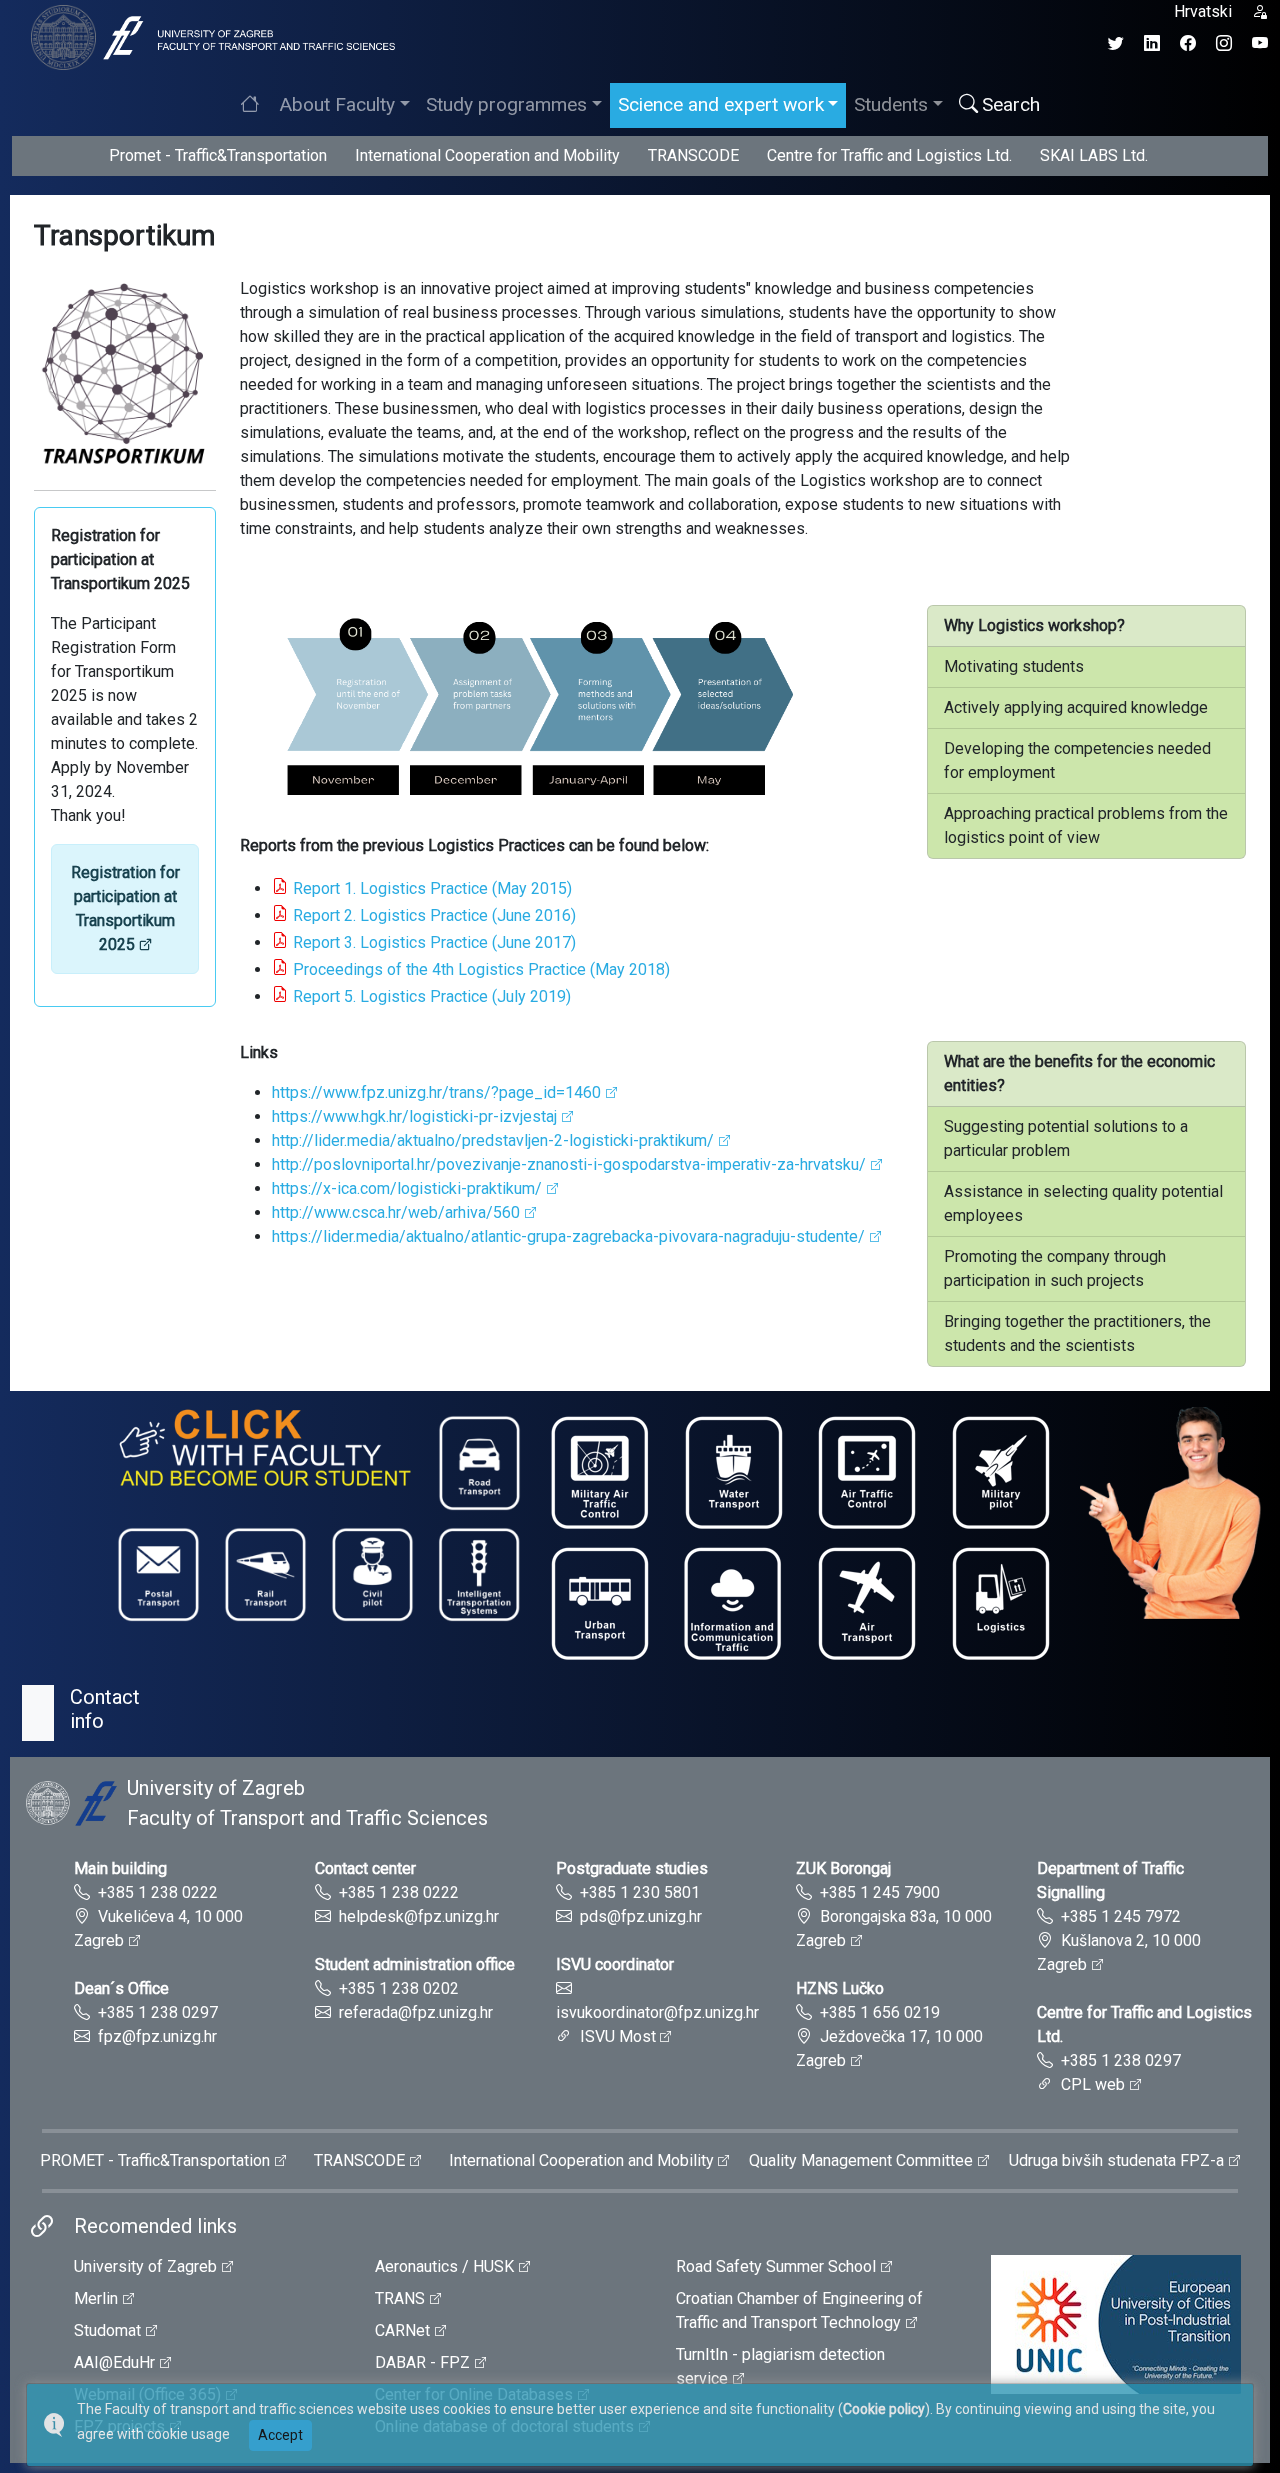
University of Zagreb (145, 2266)
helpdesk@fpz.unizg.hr (419, 1916)
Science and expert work (721, 104)
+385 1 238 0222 (158, 1892)
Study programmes (506, 104)
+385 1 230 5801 (640, 1892)
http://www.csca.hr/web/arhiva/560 (396, 1212)
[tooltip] (210, 36)
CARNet (402, 2330)
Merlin (96, 2298)
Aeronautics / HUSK (444, 2266)
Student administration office (415, 1964)
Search (1011, 104)
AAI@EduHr (114, 2362)
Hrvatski (1203, 11)
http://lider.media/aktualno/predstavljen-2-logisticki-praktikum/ (493, 1140)
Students (891, 104)
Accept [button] (280, 2435)
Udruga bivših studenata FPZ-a (1116, 2160)
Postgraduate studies (632, 1868)
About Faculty (337, 104)
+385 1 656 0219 (880, 2012)
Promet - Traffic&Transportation (218, 155)
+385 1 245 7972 (1121, 1916)
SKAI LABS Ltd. (1094, 155)
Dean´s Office (121, 1988)
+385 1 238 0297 (158, 2012)
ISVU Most (618, 2036)
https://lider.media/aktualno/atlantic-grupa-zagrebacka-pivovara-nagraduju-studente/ (568, 1236)
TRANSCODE (693, 155)
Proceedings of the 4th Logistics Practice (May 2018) (481, 969)
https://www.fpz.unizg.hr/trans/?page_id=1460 (436, 1092)
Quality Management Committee (861, 2160)
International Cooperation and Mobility (487, 155)
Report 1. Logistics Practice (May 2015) (432, 888)
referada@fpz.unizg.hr (416, 2012)
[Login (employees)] (1260, 11)
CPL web (1093, 2084)
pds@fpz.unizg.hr (641, 1916)
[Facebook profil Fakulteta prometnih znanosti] (1188, 43)
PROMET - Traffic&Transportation (155, 2160)
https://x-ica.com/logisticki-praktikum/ (407, 1188)
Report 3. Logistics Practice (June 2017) (434, 942)
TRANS (400, 2298)
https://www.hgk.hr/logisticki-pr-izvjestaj (414, 1116)
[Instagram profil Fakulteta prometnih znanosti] (1224, 43)
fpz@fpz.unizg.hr (157, 2036)
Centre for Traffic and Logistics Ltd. (889, 155)
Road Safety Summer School (776, 2266)
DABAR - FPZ (422, 2362)
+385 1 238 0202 (399, 1988)
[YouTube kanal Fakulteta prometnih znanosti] (1260, 43)
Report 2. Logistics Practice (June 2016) (434, 915)
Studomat (107, 2330)
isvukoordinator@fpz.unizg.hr (657, 2012)
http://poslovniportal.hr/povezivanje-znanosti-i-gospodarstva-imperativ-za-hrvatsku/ (569, 1164)
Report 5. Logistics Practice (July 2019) (432, 996)
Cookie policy (884, 2409)
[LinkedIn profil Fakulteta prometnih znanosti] (1152, 43)
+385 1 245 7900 (880, 1892)
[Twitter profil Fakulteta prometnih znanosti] (1116, 43)
